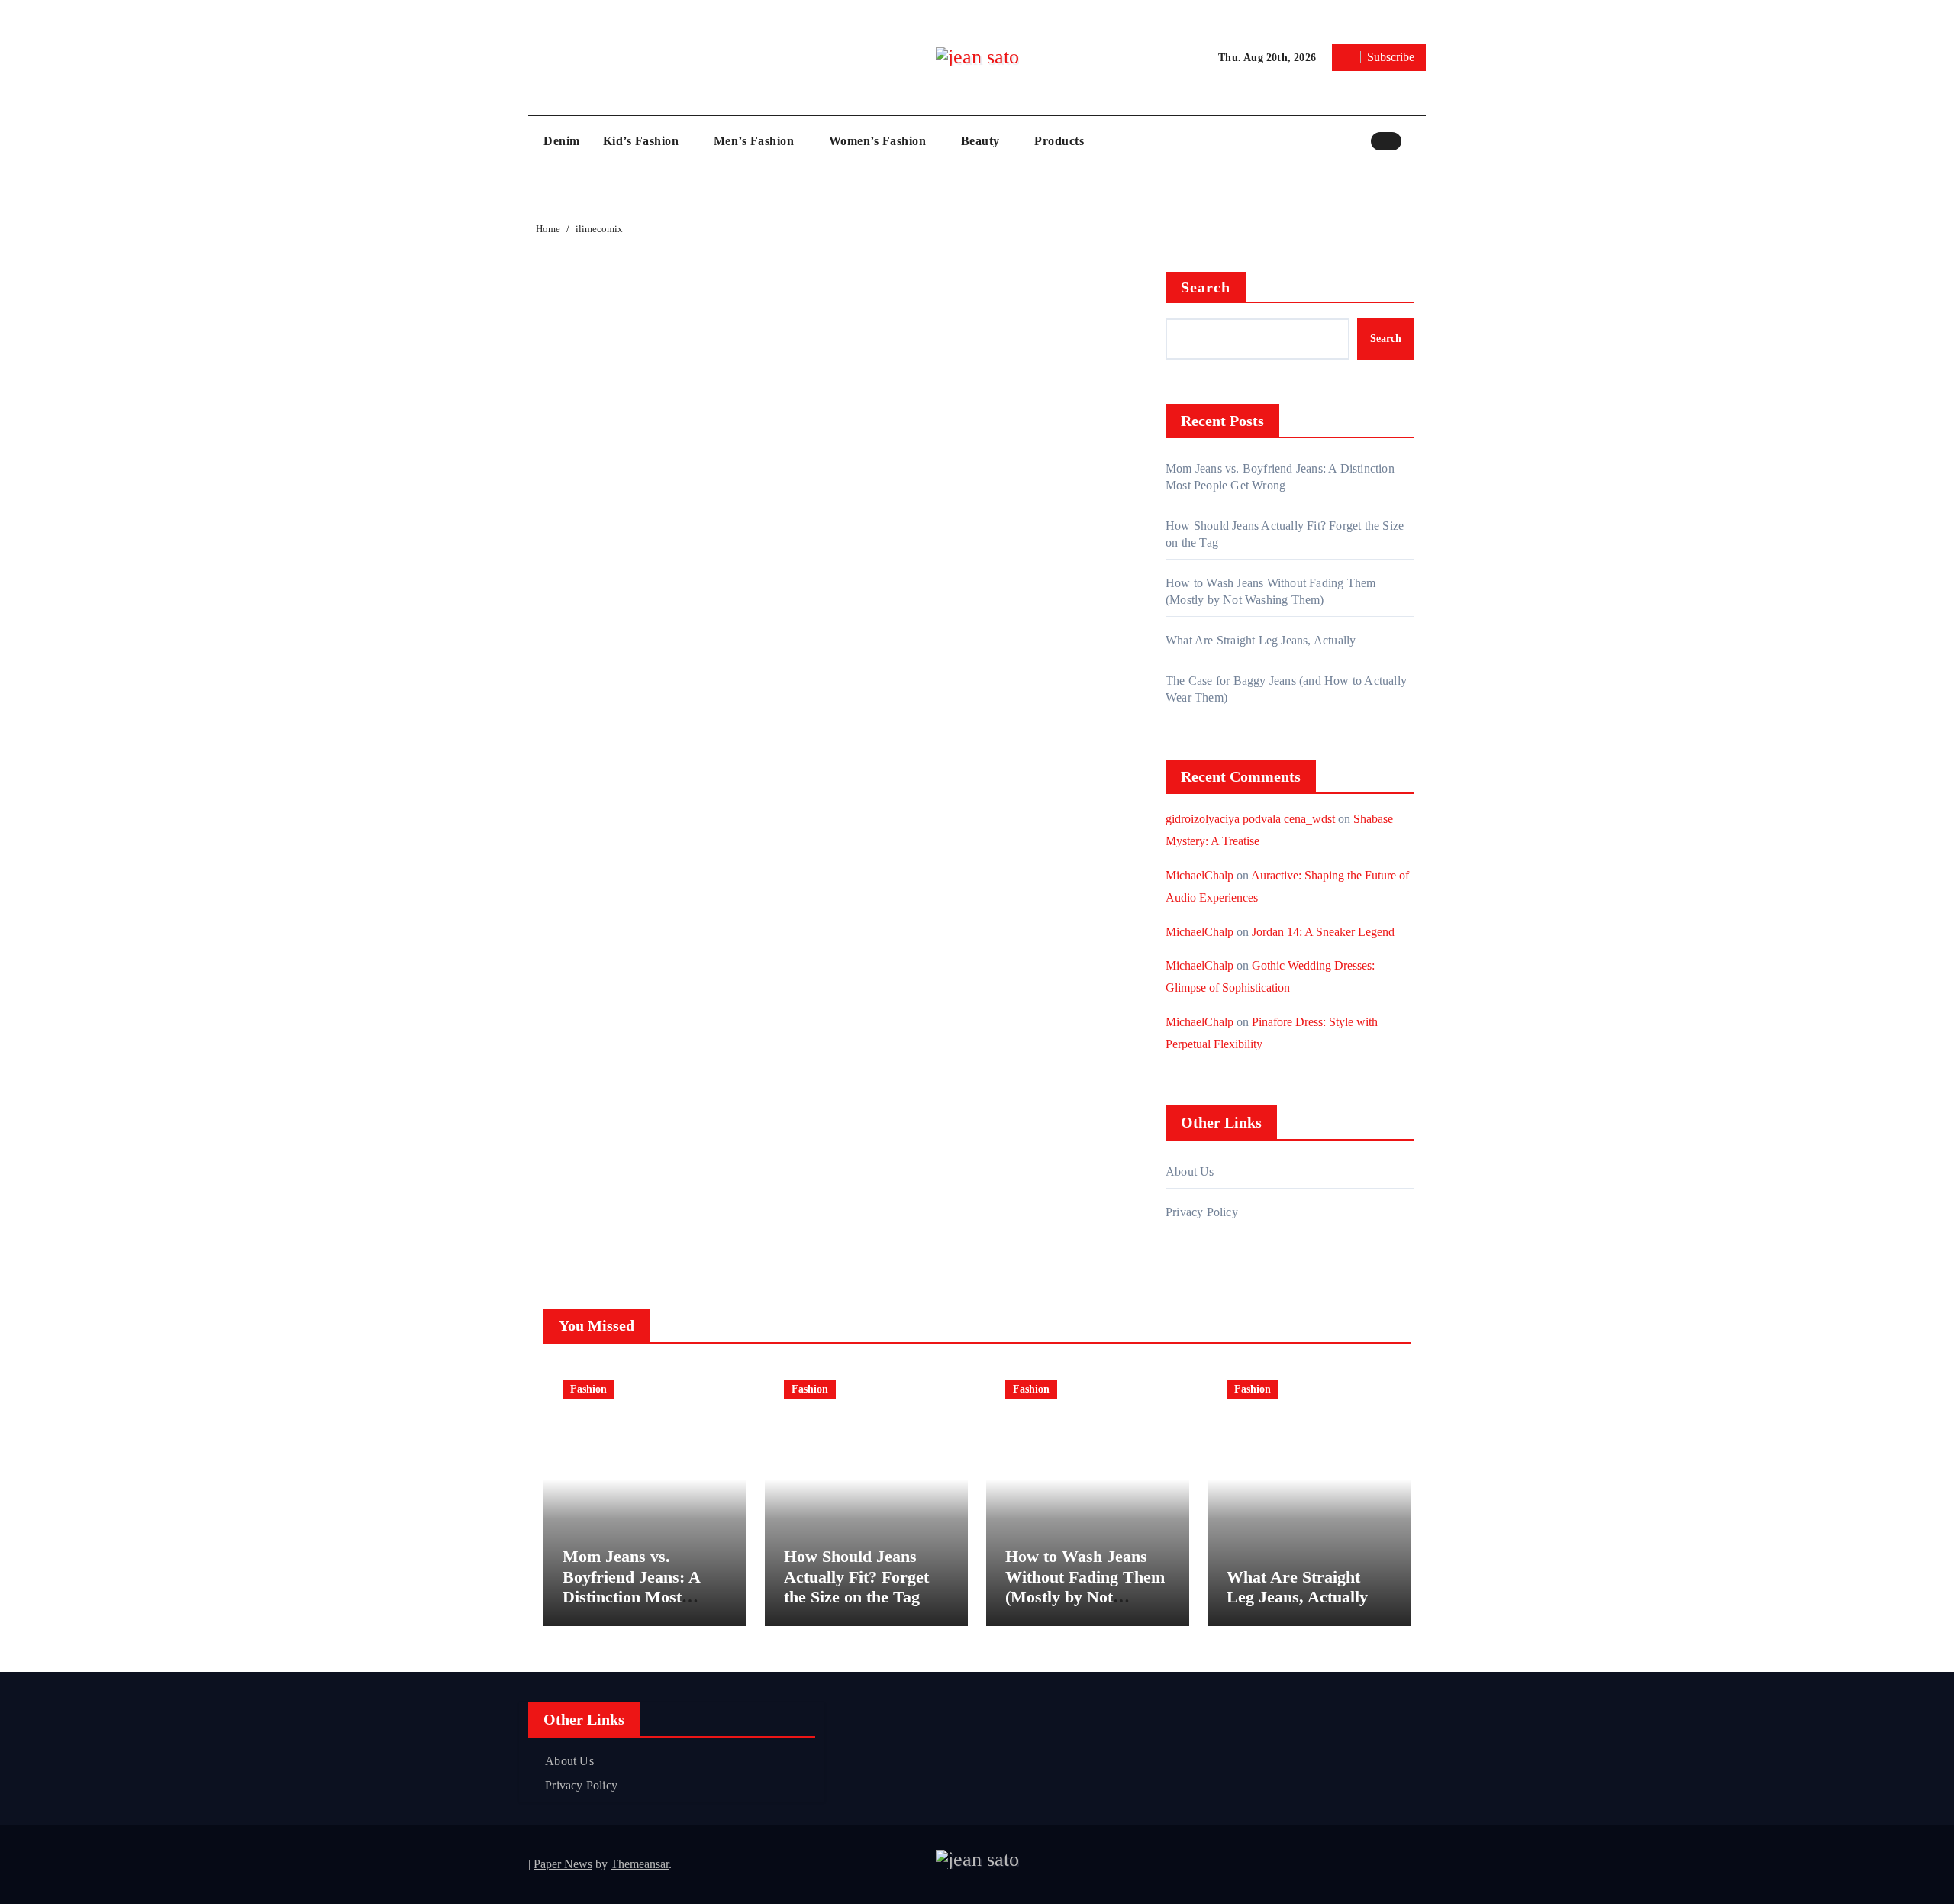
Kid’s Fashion (643, 141)
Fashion (588, 1389)
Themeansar (640, 1864)
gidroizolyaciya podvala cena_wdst (1250, 819)
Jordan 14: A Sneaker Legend (1323, 932)
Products (1059, 141)
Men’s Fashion (756, 141)
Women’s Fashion (879, 141)
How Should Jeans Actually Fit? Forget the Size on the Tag (856, 1576)
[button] (1417, 140)
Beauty (982, 141)
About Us (1190, 1171)
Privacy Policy (1202, 1212)
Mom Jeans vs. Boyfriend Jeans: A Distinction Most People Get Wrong (631, 1586)
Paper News (563, 1864)
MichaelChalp (1199, 875)
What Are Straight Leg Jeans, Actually (1261, 640)
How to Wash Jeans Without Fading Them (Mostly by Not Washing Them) (1085, 1586)
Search (1206, 287)
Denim (562, 141)
